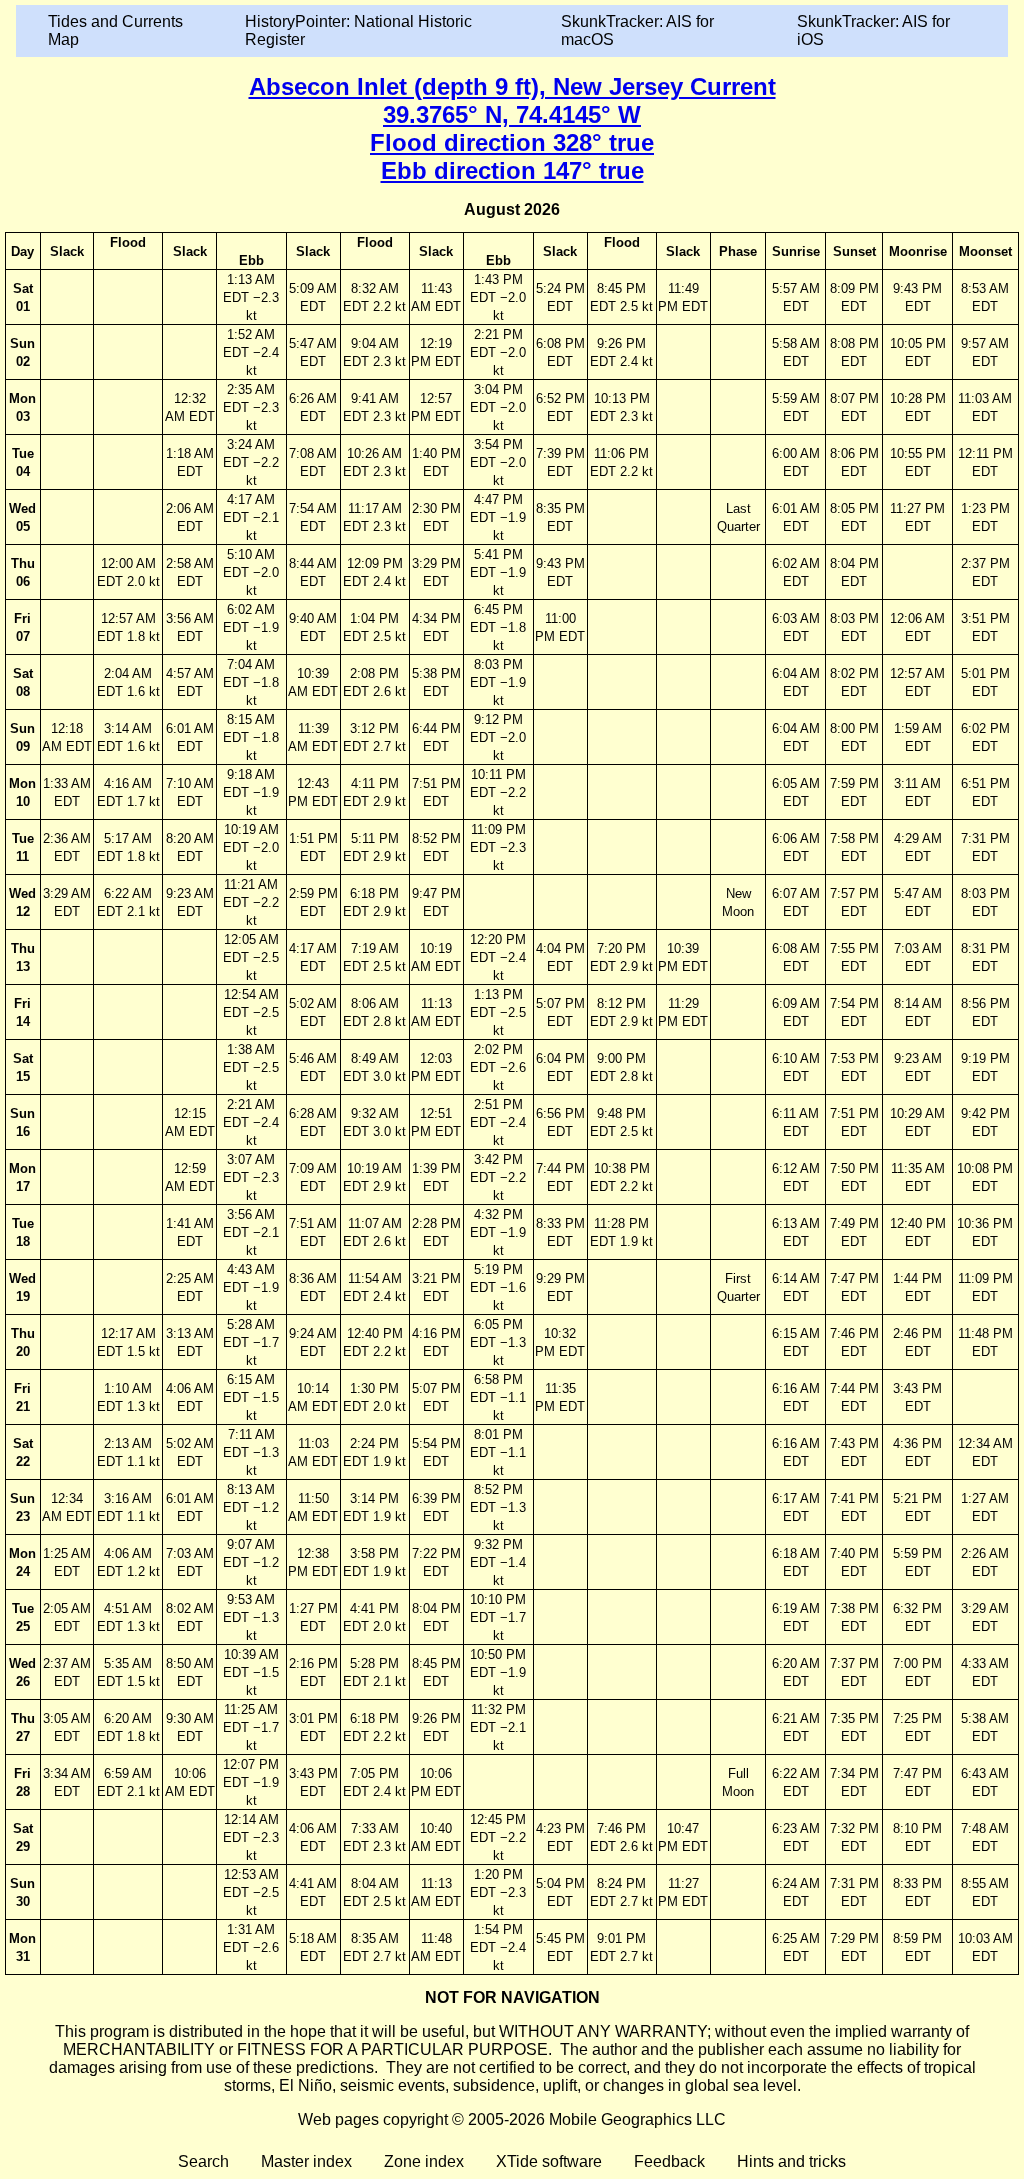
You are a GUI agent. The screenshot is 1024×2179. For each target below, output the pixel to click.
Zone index (424, 2161)
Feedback (669, 2161)
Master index (306, 2161)
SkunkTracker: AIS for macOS (637, 30)
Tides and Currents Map (115, 30)
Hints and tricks (791, 2161)
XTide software (549, 2161)
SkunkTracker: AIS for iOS (873, 30)
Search (203, 2161)
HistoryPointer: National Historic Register (358, 30)
